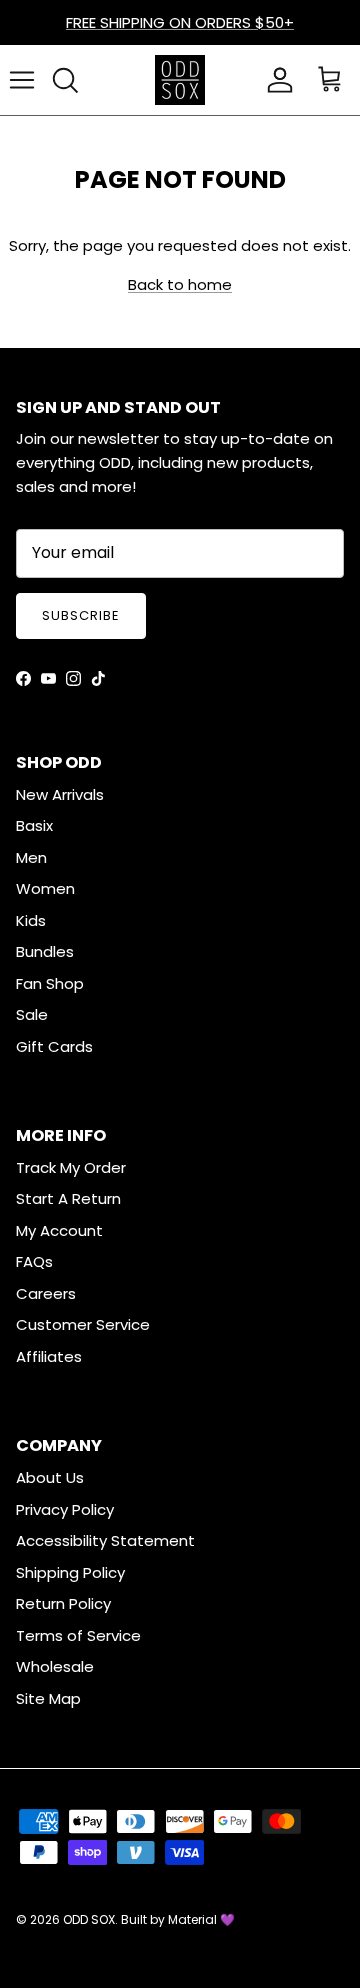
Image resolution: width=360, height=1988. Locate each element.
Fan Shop (50, 983)
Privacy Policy (65, 1509)
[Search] (65, 80)
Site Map (48, 1698)
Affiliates (49, 1356)
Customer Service (83, 1324)
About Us (50, 1477)
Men (31, 857)
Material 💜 (201, 1919)
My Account (59, 1230)
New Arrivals (60, 794)
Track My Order (71, 1167)
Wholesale (55, 1666)
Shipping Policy (70, 1572)
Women (45, 888)
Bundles (45, 951)
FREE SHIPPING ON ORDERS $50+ (180, 22)
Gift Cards (54, 1046)
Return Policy (63, 1603)
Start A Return (68, 1198)
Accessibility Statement (105, 1540)
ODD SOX (89, 1919)
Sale (32, 1014)
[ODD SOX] (180, 80)
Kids (31, 920)
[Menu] (22, 80)
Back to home (180, 284)
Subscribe (81, 615)
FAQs (34, 1261)
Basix (34, 825)
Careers (46, 1293)
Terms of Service (78, 1635)
